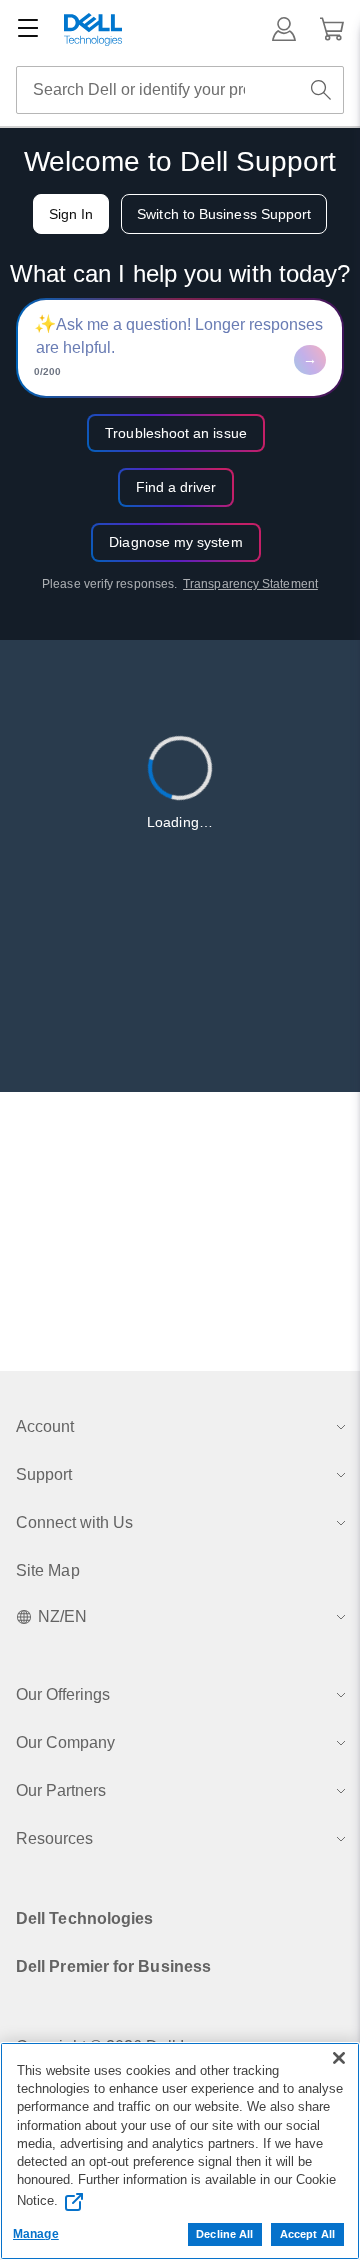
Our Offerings (63, 1694)
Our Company (65, 1742)
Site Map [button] (48, 1570)
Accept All (307, 2234)
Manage (36, 2234)
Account (45, 1426)
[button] (284, 29)
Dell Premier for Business (113, 1966)
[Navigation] (28, 29)
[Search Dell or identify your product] (321, 90)
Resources (54, 1838)
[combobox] (180, 90)
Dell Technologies (84, 1918)
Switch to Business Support (224, 214)
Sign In (71, 214)
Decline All (224, 2234)
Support (44, 1474)
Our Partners (61, 1790)
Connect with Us (74, 1522)
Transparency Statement (250, 584)
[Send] (310, 360)
